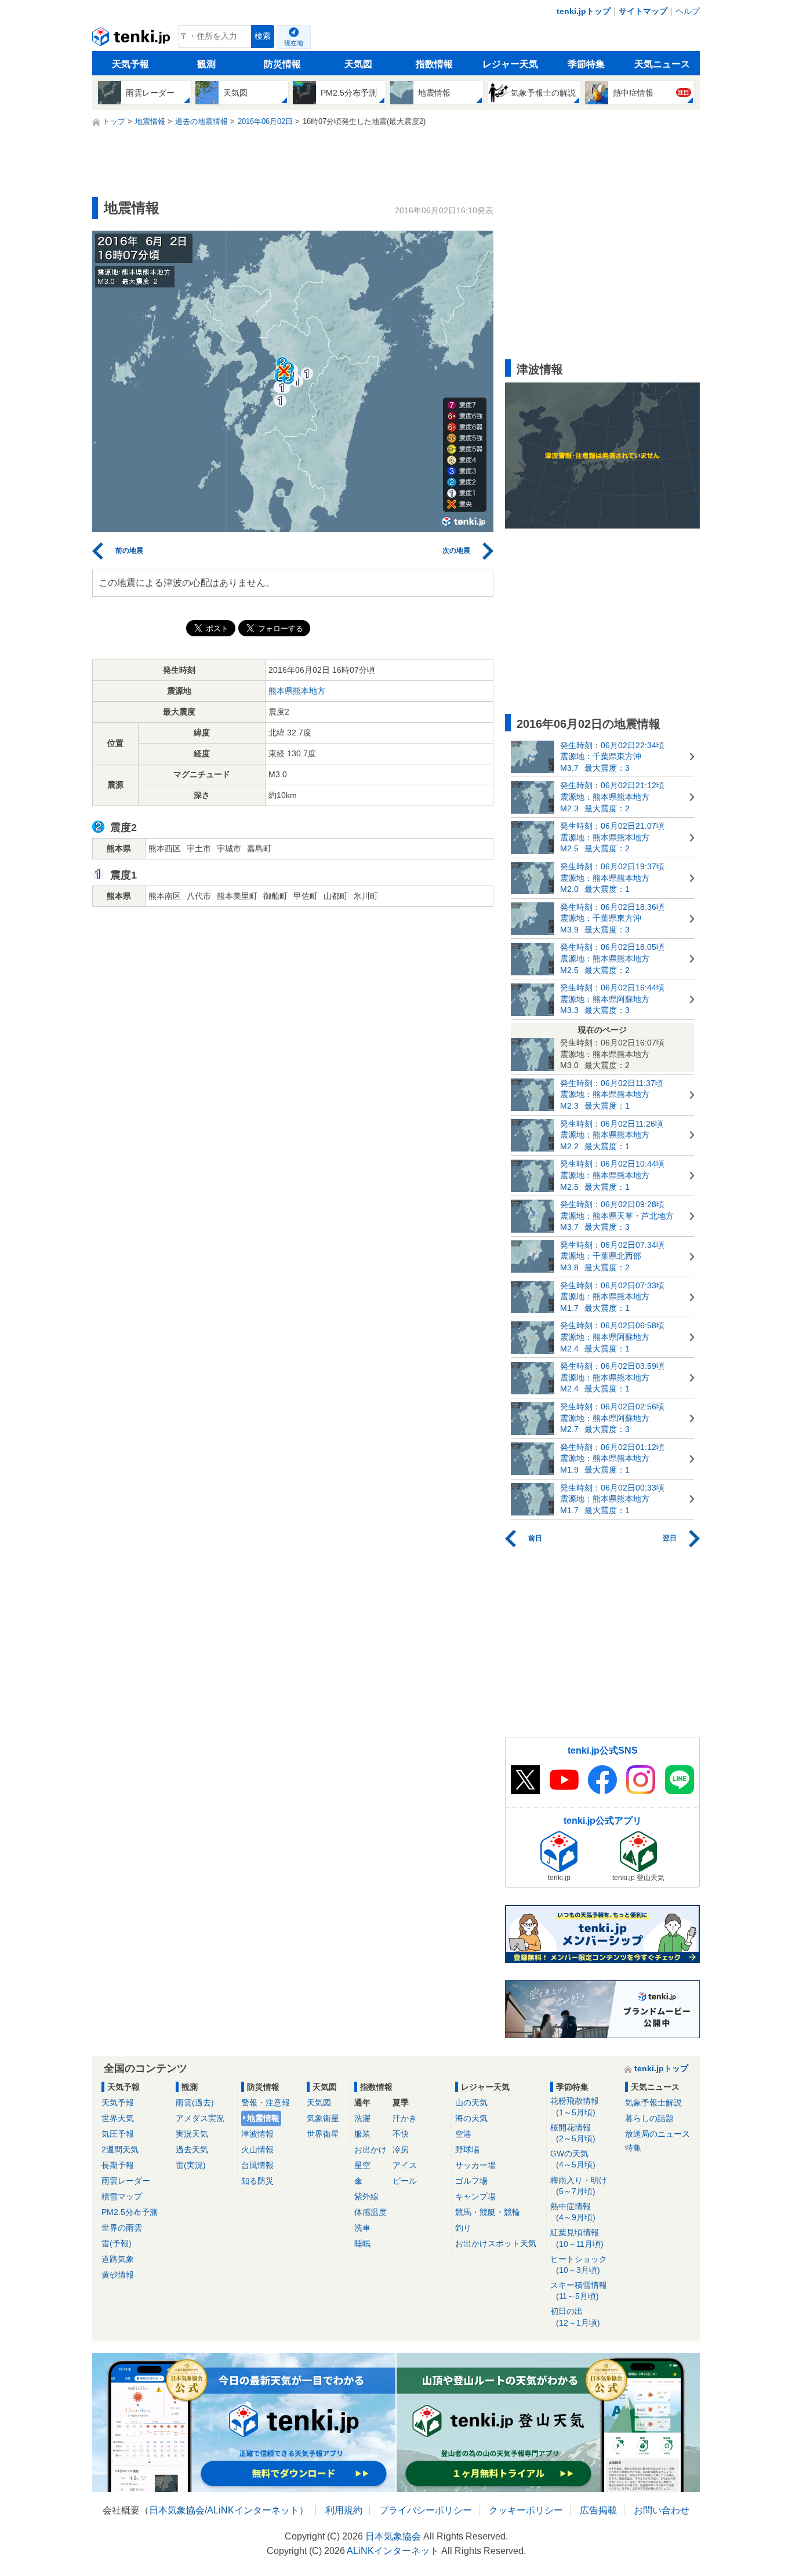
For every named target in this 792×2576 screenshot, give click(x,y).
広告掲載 (598, 2510)
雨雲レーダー (126, 2181)
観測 (206, 64)
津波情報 (257, 2134)
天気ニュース (662, 64)
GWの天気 (573, 2159)
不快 (401, 2134)
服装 (362, 2134)
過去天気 (192, 2149)
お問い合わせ (662, 2510)
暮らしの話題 (649, 2118)
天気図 (358, 64)
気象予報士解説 (653, 2103)
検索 (263, 36)
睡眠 (362, 2243)
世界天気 (118, 2118)
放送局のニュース (657, 2134)
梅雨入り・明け (579, 2186)
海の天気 (471, 2118)
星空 (362, 2165)
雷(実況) (191, 2165)
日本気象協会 (177, 2510)
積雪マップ (122, 2196)
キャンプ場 (475, 2196)
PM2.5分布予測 (130, 2212)
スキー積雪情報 (579, 2291)
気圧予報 (118, 2134)
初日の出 (575, 2317)
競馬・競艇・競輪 (488, 2212)
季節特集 (586, 64)
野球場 (467, 2149)
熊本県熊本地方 (297, 691)
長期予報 (118, 2165)
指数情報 (434, 64)
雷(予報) (117, 2243)
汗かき (405, 2118)
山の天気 (471, 2103)
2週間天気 (120, 2149)
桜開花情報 (573, 2133)
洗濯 (362, 2118)
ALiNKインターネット (253, 2510)
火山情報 (257, 2149)
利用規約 (344, 2510)
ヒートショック (579, 2265)
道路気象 (118, 2259)
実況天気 (192, 2134)
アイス (405, 2165)
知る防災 (257, 2181)
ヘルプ (688, 11)
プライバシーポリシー (426, 2510)
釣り (463, 2228)
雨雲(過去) (195, 2103)
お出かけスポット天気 (496, 2243)
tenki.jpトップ (584, 11)
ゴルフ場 (471, 2181)
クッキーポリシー (526, 2510)
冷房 (401, 2149)
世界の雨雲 (122, 2228)
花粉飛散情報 (575, 2106)
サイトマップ (643, 11)
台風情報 (257, 2165)
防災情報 (282, 64)
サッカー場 (475, 2165)
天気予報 (130, 64)
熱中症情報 (573, 2212)
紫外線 (366, 2196)
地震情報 (263, 2118)
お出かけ (370, 2149)
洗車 (362, 2228)
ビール (405, 2181)
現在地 (294, 43)
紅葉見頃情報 (577, 2238)
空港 (463, 2134)
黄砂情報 (118, 2275)
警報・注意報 (266, 2103)
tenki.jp (132, 39)
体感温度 (370, 2212)
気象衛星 (323, 2118)
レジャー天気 (510, 64)
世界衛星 (323, 2134)
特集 (633, 2148)
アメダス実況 (200, 2118)
